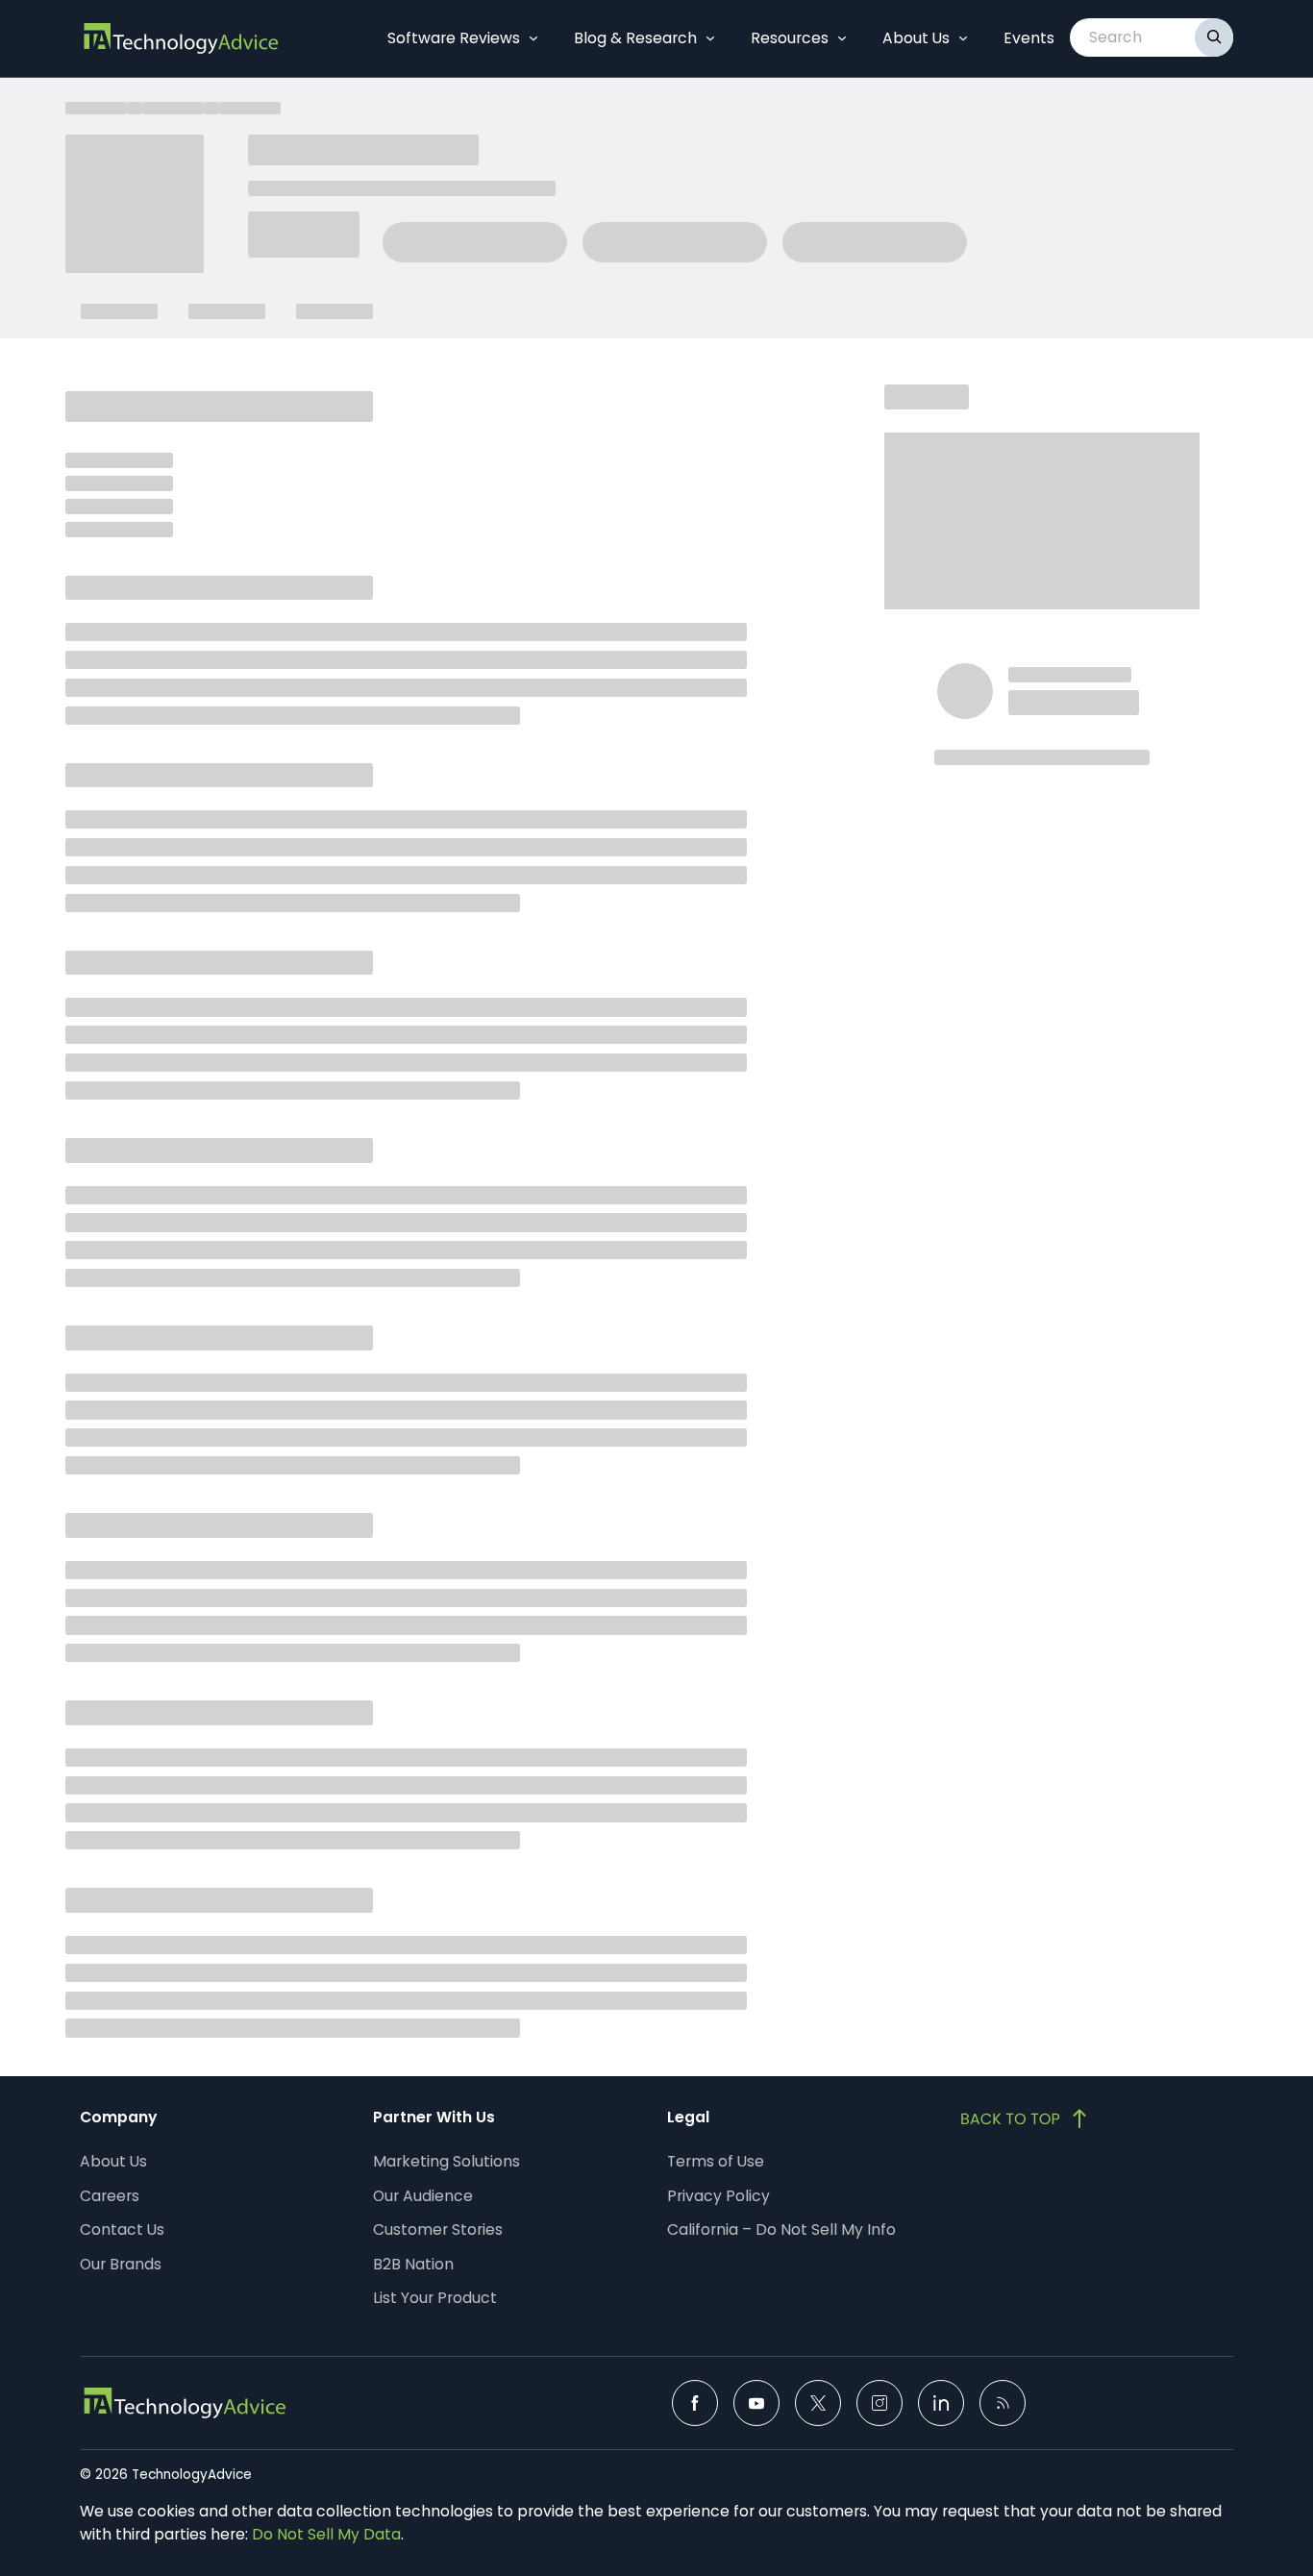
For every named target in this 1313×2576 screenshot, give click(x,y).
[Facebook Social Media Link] (695, 2403)
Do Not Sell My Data (326, 2534)
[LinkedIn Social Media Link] (941, 2403)
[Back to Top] (1026, 2118)
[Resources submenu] (842, 38)
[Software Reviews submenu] (533, 38)
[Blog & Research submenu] (710, 38)
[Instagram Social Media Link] (879, 2403)
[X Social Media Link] (818, 2403)
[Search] (1214, 37)
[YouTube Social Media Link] (756, 2403)
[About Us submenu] (963, 38)
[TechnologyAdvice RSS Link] (1003, 2403)
